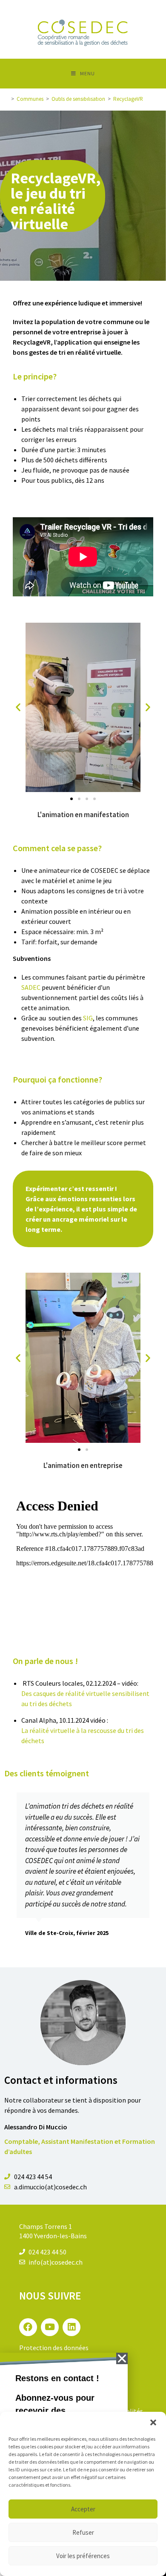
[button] (153, 2422)
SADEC (31, 987)
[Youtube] (50, 2327)
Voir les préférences (83, 2556)
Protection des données (54, 2348)
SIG (88, 1018)
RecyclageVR (128, 99)
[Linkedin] (72, 2327)
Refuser (83, 2532)
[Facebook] (28, 2327)
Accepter (83, 2509)
